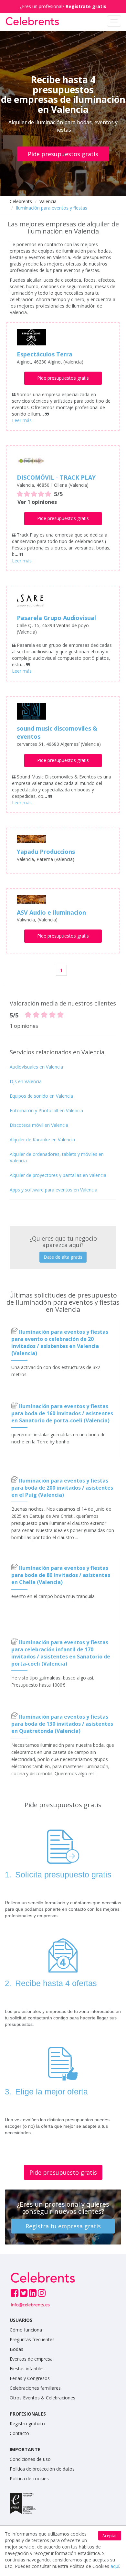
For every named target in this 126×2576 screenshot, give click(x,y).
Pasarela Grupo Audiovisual (56, 618)
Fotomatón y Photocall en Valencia (46, 1110)
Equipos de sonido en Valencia (41, 1096)
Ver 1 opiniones (37, 502)
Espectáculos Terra (45, 354)
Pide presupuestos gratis (63, 154)
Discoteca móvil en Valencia (39, 1125)
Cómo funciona (26, 2330)
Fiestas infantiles (27, 2369)
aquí (115, 2566)
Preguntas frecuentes (32, 2339)
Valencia (48, 201)
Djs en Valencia (26, 1081)
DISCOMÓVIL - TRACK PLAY (56, 477)
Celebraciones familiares (35, 2388)
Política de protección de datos (42, 2469)
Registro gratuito (27, 2424)
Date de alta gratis (63, 1257)
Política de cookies (29, 2478)
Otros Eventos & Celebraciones (42, 2398)
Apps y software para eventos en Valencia (53, 1190)
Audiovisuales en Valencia (36, 1067)
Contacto (19, 2433)
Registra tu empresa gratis (63, 2226)
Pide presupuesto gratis (63, 2172)
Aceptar (110, 2536)
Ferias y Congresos (30, 2378)
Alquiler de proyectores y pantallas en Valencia (58, 1175)
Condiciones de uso (30, 2459)
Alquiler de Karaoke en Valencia (42, 1140)
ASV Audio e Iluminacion (51, 912)
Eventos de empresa (31, 2359)
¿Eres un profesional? (63, 6)
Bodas (16, 2349)
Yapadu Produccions (46, 852)
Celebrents (21, 201)
